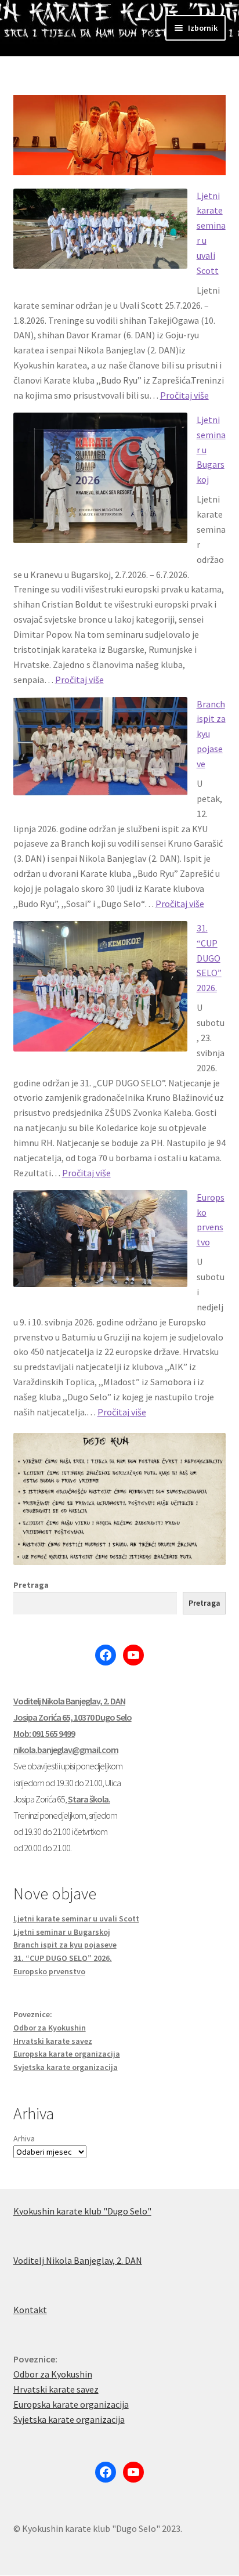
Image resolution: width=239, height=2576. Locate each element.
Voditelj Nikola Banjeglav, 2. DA (75, 2260)
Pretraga (31, 1585)
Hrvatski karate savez (53, 2041)
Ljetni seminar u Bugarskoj (62, 1932)
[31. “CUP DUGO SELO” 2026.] (100, 994)
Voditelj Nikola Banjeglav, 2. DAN (69, 1701)
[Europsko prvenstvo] (100, 1246)
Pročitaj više (184, 395)
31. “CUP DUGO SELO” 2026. (209, 958)
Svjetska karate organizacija (66, 2067)
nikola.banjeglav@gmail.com (66, 1750)
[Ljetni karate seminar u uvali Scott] (100, 236)
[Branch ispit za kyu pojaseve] (100, 754)
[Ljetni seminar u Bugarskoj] (100, 485)
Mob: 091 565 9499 (44, 1733)
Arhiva (24, 2138)
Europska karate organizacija (67, 2054)
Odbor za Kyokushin (50, 2028)
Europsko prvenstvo (49, 1971)
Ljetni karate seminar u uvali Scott (76, 1919)
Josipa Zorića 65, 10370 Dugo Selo (73, 1717)
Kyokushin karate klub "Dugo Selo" (82, 2211)
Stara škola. (89, 1799)
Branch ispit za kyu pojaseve (65, 1945)
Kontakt (30, 2310)
